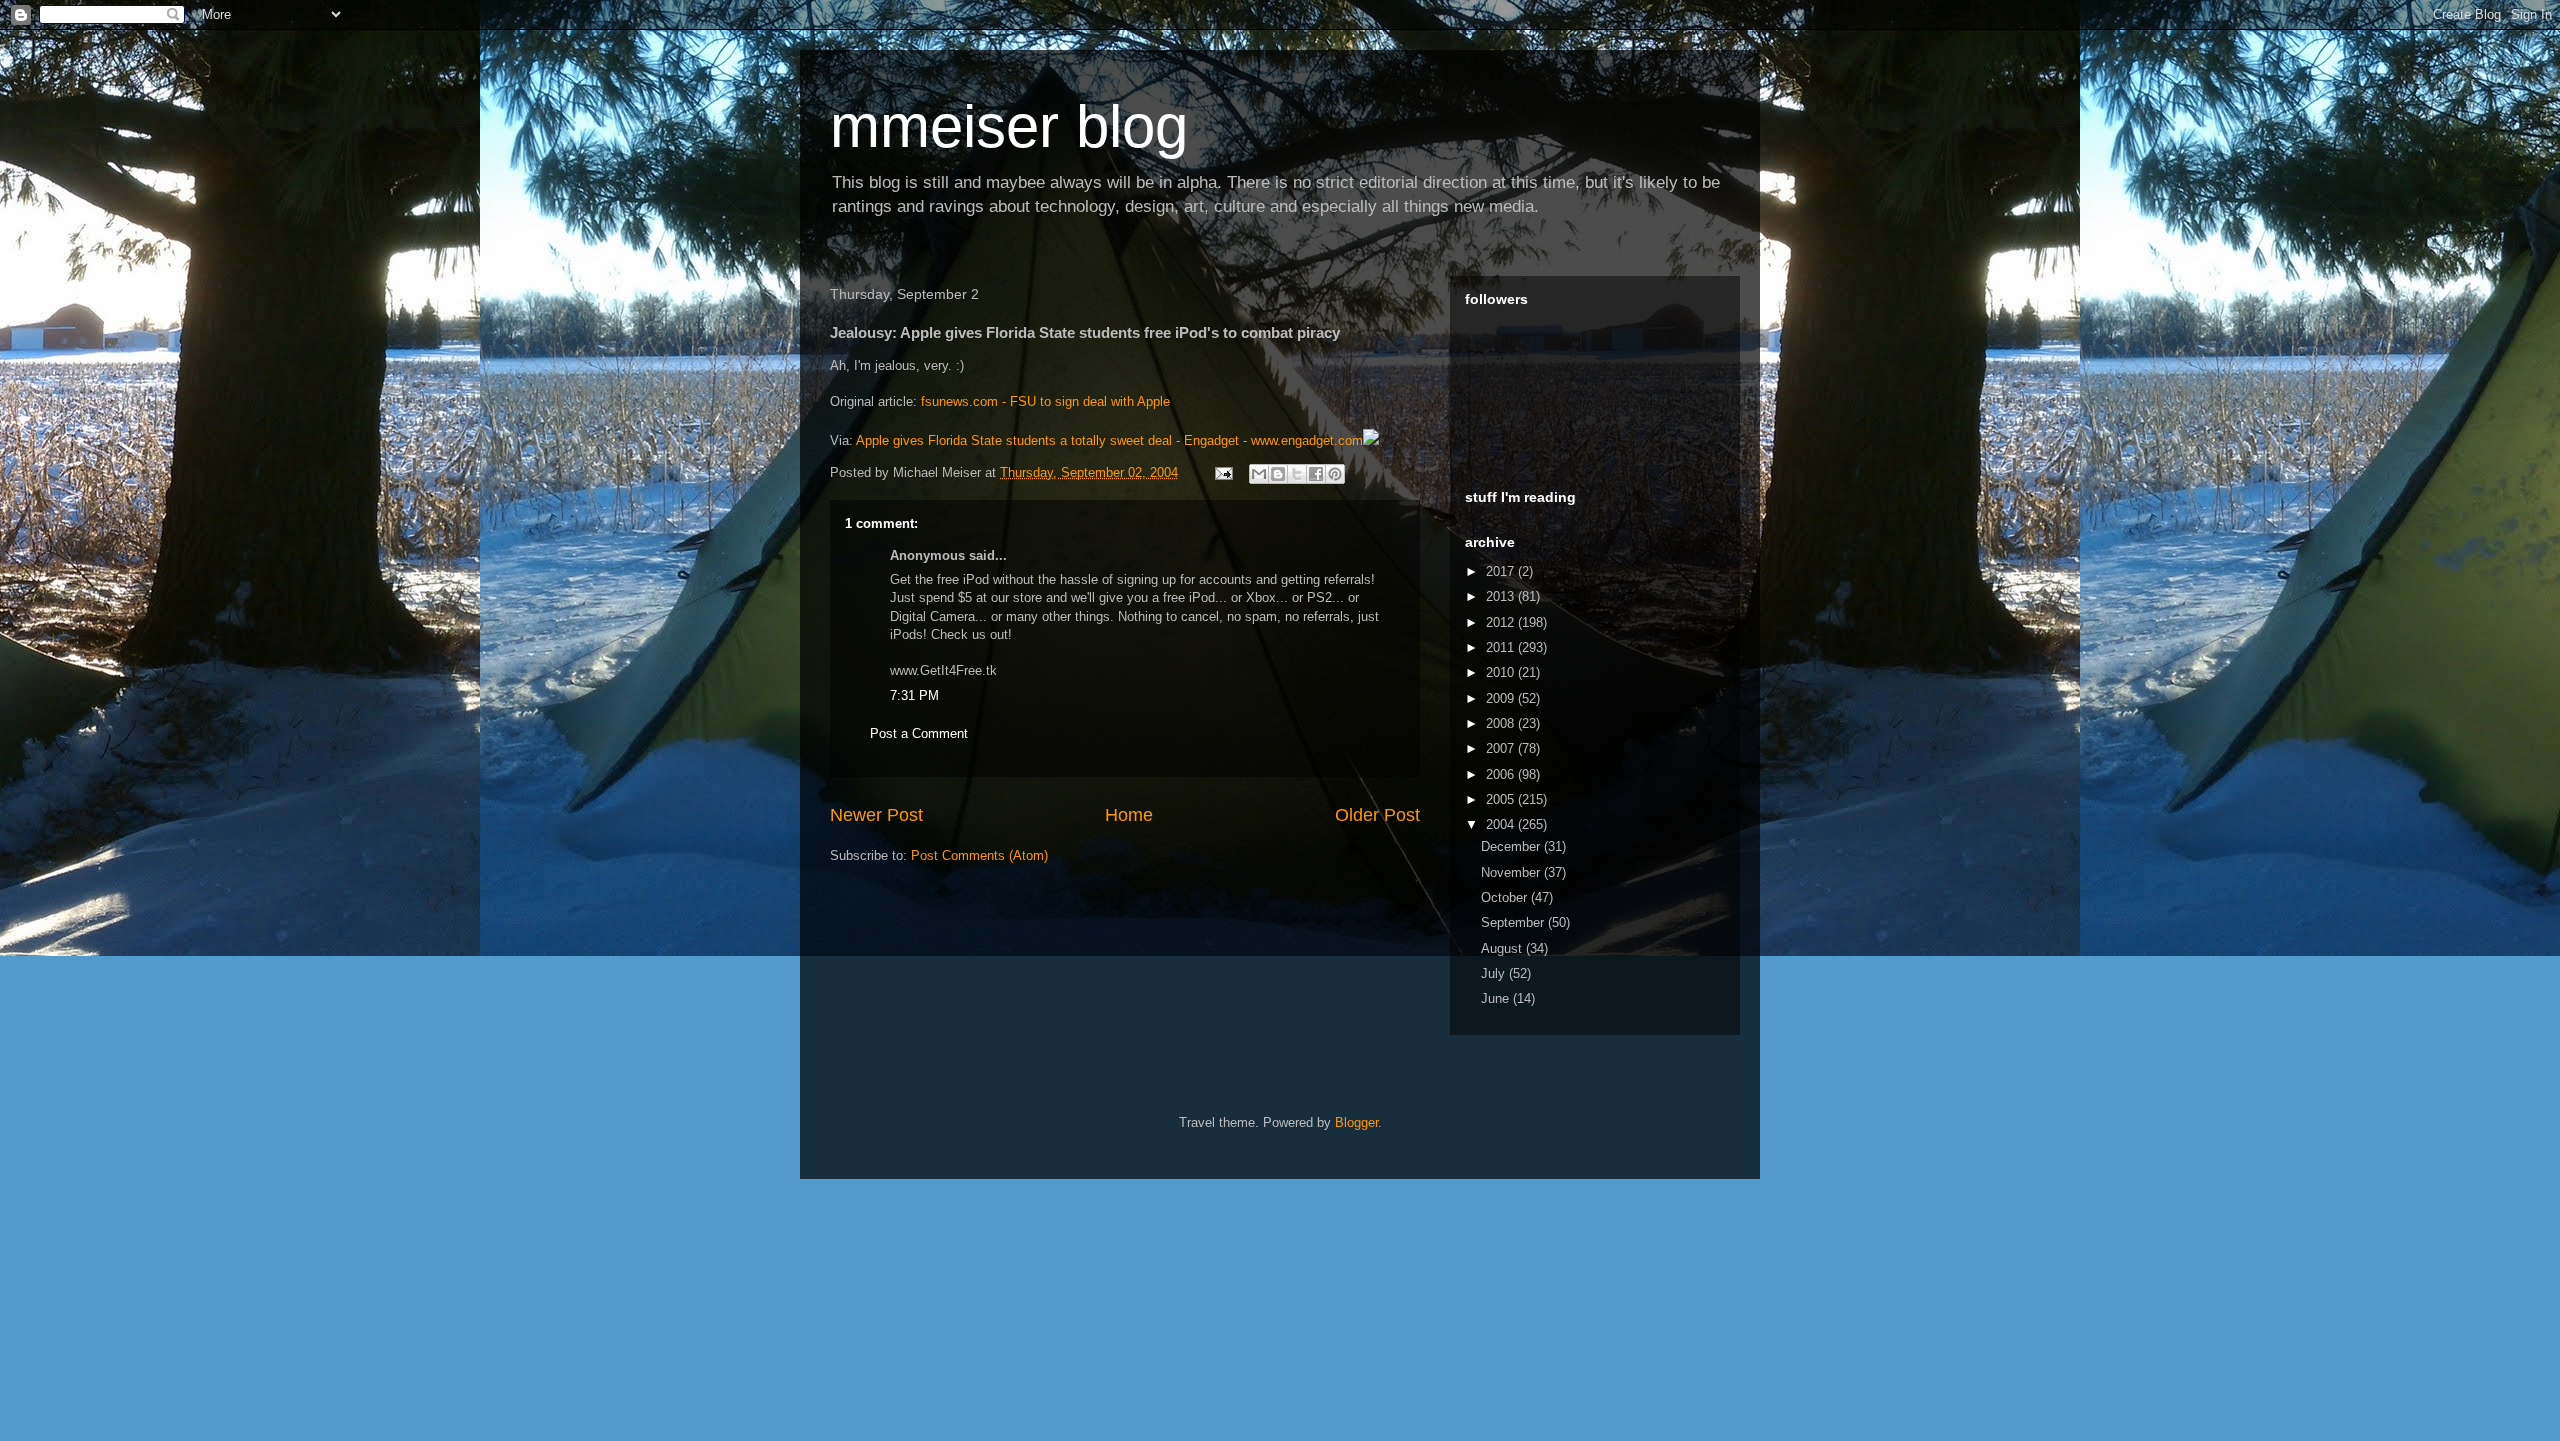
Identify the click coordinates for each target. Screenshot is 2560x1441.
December (1512, 846)
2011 (1502, 647)
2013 (1502, 596)
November (1512, 872)
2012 (1502, 622)
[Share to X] (1297, 474)
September (1514, 922)
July (1495, 973)
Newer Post (876, 815)
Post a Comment (919, 733)
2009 (1502, 698)
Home (1129, 815)
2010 (1502, 672)
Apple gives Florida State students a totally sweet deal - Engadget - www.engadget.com (1109, 440)
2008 (1502, 723)
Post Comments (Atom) (979, 855)
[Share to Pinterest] (1335, 474)
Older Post (1377, 815)
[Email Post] (1222, 472)
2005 (1502, 799)
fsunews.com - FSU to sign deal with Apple (1045, 401)
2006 (1502, 774)
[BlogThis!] (1278, 474)
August (1503, 948)
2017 (1502, 571)
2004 (1502, 824)
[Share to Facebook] (1316, 474)
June (1497, 998)
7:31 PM (914, 695)
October (1506, 897)
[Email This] (1259, 474)
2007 (1502, 748)
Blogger (1356, 1122)
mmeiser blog (1009, 126)
